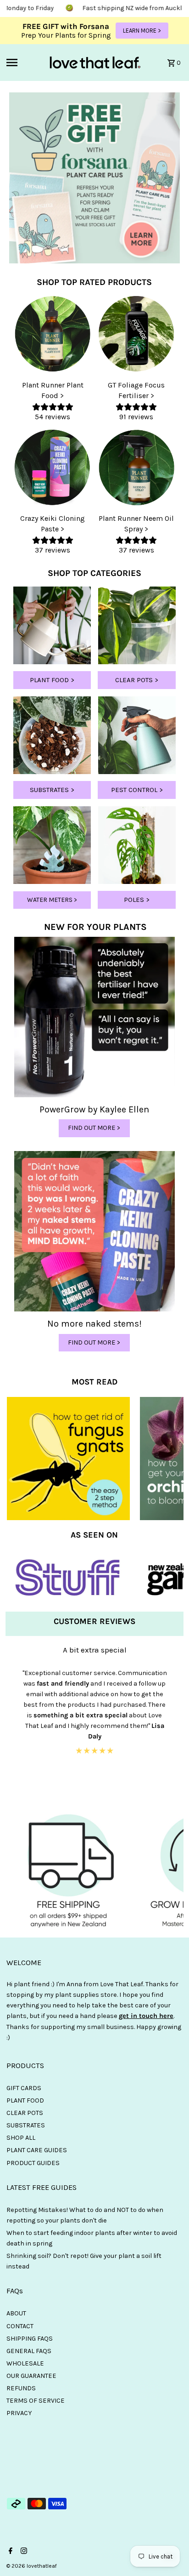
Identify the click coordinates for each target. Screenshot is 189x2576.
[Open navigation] (24, 63)
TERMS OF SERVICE (36, 2401)
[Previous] (12, 1723)
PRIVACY (19, 2413)
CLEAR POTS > (137, 680)
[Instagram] (23, 2552)
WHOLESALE (25, 2363)
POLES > (137, 900)
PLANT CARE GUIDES (37, 2150)
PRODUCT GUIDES (33, 2163)
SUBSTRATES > (52, 790)
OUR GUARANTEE (31, 2376)
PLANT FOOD (25, 2100)
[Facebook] (9, 2552)
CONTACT (20, 2326)
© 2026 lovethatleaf (32, 2566)
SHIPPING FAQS (30, 2339)
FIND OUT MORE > (94, 1128)
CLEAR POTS (25, 2113)
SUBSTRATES (26, 2125)
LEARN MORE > (142, 31)
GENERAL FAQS (29, 2351)
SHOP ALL (21, 2138)
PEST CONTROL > (137, 790)
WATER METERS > (52, 900)
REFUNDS (21, 2388)
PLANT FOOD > (52, 680)
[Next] (177, 1723)
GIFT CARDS (24, 2088)
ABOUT (16, 2313)
